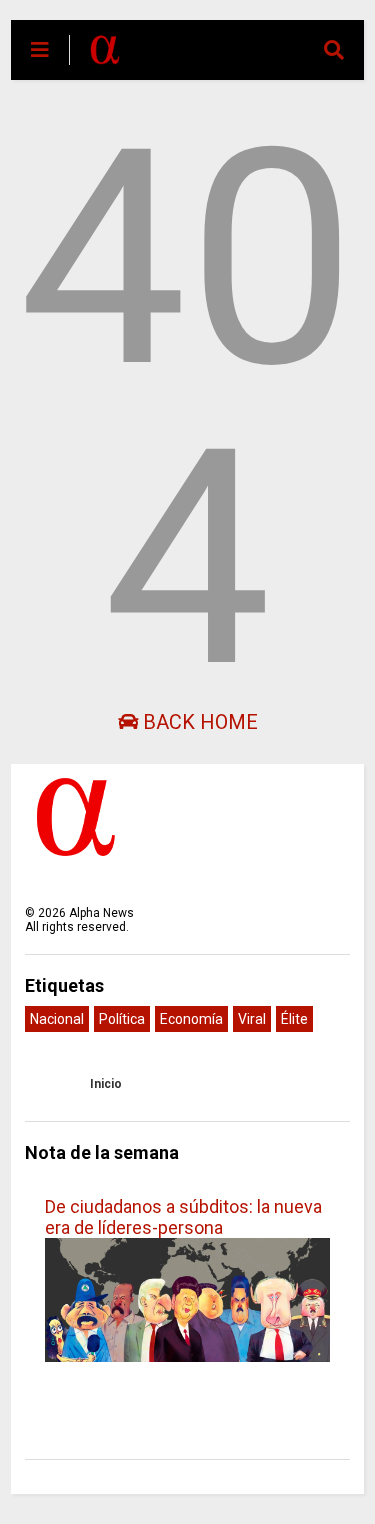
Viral (252, 1019)
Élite (294, 1019)
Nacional (57, 1019)
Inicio (106, 1084)
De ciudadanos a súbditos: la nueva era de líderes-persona (183, 1217)
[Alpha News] (105, 56)
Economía (191, 1019)
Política (122, 1019)
